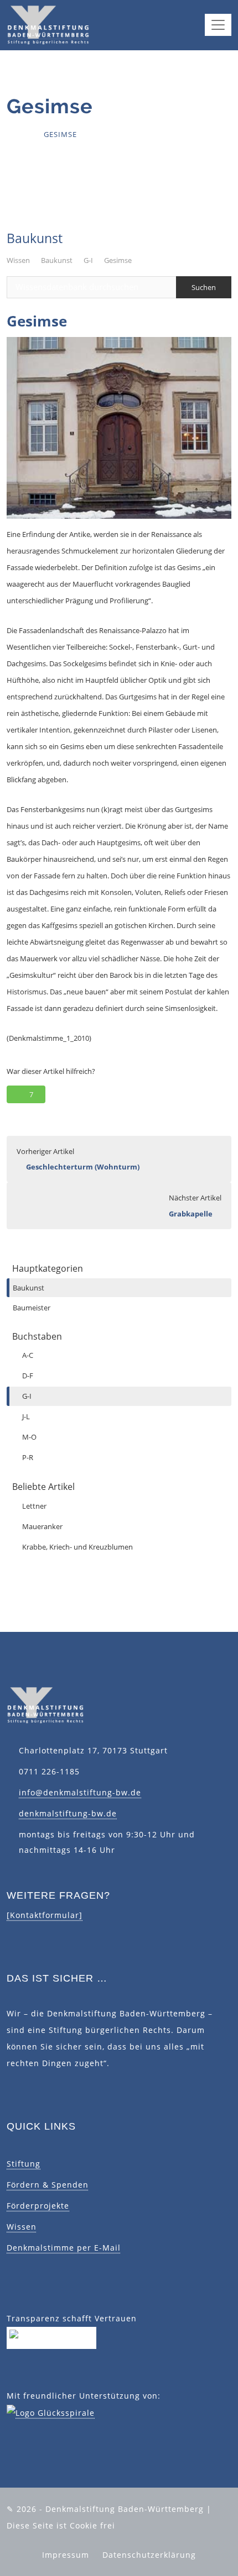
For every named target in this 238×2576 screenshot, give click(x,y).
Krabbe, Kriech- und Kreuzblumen (77, 1547)
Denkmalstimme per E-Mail (64, 2248)
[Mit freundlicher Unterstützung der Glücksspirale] (51, 2412)
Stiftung (24, 2164)
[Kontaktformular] (45, 1915)
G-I (88, 260)
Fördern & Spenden (48, 2185)
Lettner (34, 1506)
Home (19, 134)
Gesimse (118, 260)
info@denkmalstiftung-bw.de (80, 1792)
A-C (28, 1355)
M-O (29, 1437)
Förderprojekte (38, 2206)
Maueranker (42, 1526)
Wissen (18, 260)
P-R (28, 1457)
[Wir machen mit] (51, 2337)
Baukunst (57, 260)
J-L (26, 1416)
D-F (28, 1376)
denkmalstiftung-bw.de (68, 1813)
